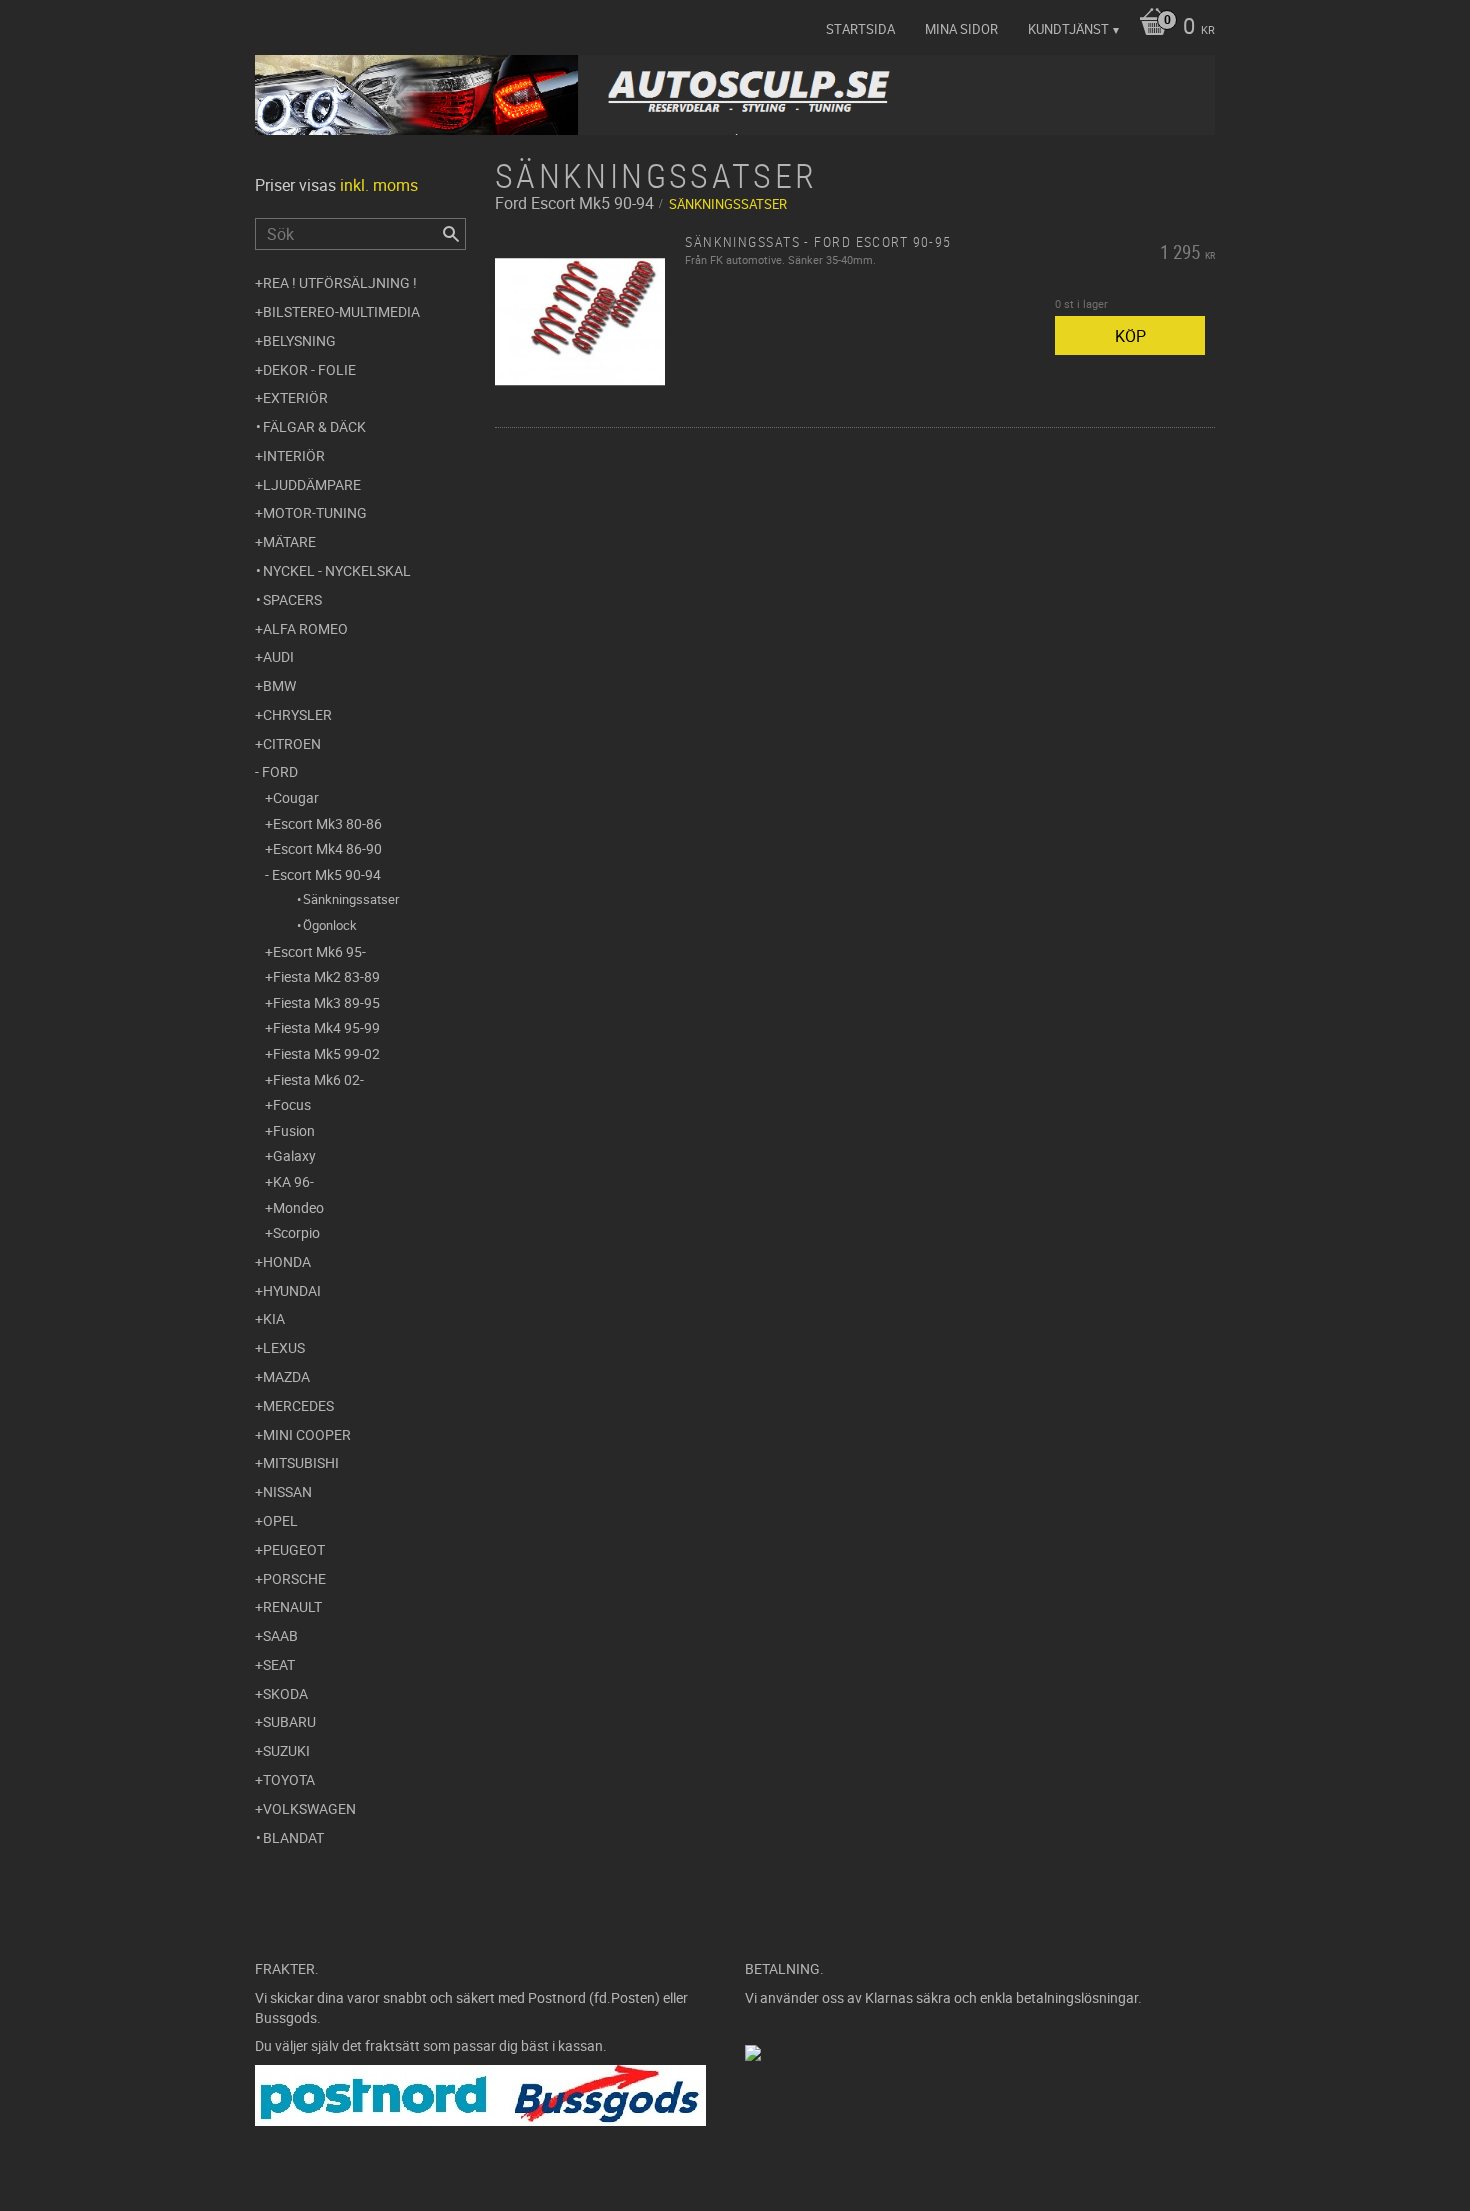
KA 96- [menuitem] (293, 1181)
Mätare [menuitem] (289, 541)
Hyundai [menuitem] (292, 1290)
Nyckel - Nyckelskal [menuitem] (337, 570)
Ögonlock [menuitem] (330, 925)
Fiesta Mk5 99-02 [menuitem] (326, 1053)
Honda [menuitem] (287, 1261)
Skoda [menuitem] (285, 1693)
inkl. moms (379, 185)
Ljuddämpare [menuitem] (312, 484)
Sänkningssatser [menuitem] (351, 899)
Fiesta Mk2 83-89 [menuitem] (326, 976)
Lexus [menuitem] (284, 1347)
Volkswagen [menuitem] (309, 1808)
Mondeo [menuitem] (298, 1207)
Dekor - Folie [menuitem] (309, 369)
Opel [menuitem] (280, 1520)
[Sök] (451, 234)
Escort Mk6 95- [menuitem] (319, 951)
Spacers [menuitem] (292, 599)
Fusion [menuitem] (294, 1130)
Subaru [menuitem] (289, 1721)
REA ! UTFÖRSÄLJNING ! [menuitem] (340, 282)
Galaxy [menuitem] (294, 1155)
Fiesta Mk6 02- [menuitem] (318, 1079)
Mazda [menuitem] (286, 1376)
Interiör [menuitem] (294, 455)
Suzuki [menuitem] (286, 1750)
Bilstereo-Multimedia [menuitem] (341, 311)
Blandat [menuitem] (293, 1837)
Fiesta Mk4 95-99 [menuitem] (326, 1027)
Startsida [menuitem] (860, 29)
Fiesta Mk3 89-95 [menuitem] (326, 1002)
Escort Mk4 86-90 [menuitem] (327, 848)
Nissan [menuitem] (287, 1491)
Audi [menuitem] (278, 656)
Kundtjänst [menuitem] (1068, 29)
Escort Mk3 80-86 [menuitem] (327, 823)
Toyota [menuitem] (289, 1779)
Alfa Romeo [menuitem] (305, 628)
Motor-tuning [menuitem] (315, 512)
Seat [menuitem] (279, 1664)
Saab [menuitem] (280, 1635)
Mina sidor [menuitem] (961, 29)
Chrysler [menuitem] (297, 714)
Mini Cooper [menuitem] (307, 1434)
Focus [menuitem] (292, 1104)
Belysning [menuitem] (299, 340)
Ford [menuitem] (280, 771)
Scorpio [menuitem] (296, 1232)
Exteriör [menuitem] (295, 397)
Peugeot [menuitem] (294, 1549)
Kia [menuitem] (274, 1318)
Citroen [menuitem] (292, 743)
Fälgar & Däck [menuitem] (314, 426)
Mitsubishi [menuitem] (301, 1462)
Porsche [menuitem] (294, 1578)
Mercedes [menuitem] (298, 1405)
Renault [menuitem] (292, 1606)
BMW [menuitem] (279, 685)
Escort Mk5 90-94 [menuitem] (326, 874)
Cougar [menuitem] (296, 797)
